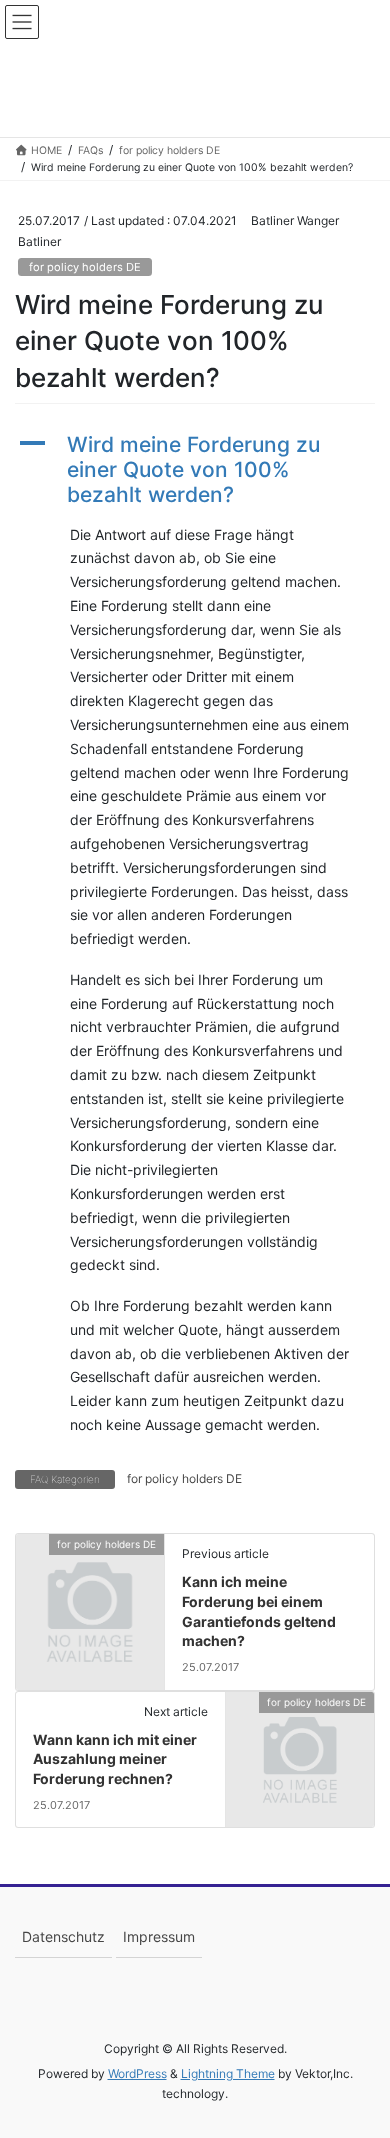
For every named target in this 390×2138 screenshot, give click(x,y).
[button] (195, 470)
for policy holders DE (85, 267)
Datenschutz (63, 1936)
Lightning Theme (228, 2073)
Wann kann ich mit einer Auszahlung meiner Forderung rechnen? (115, 1759)
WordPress (137, 2073)
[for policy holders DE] (90, 1578)
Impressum (159, 1936)
